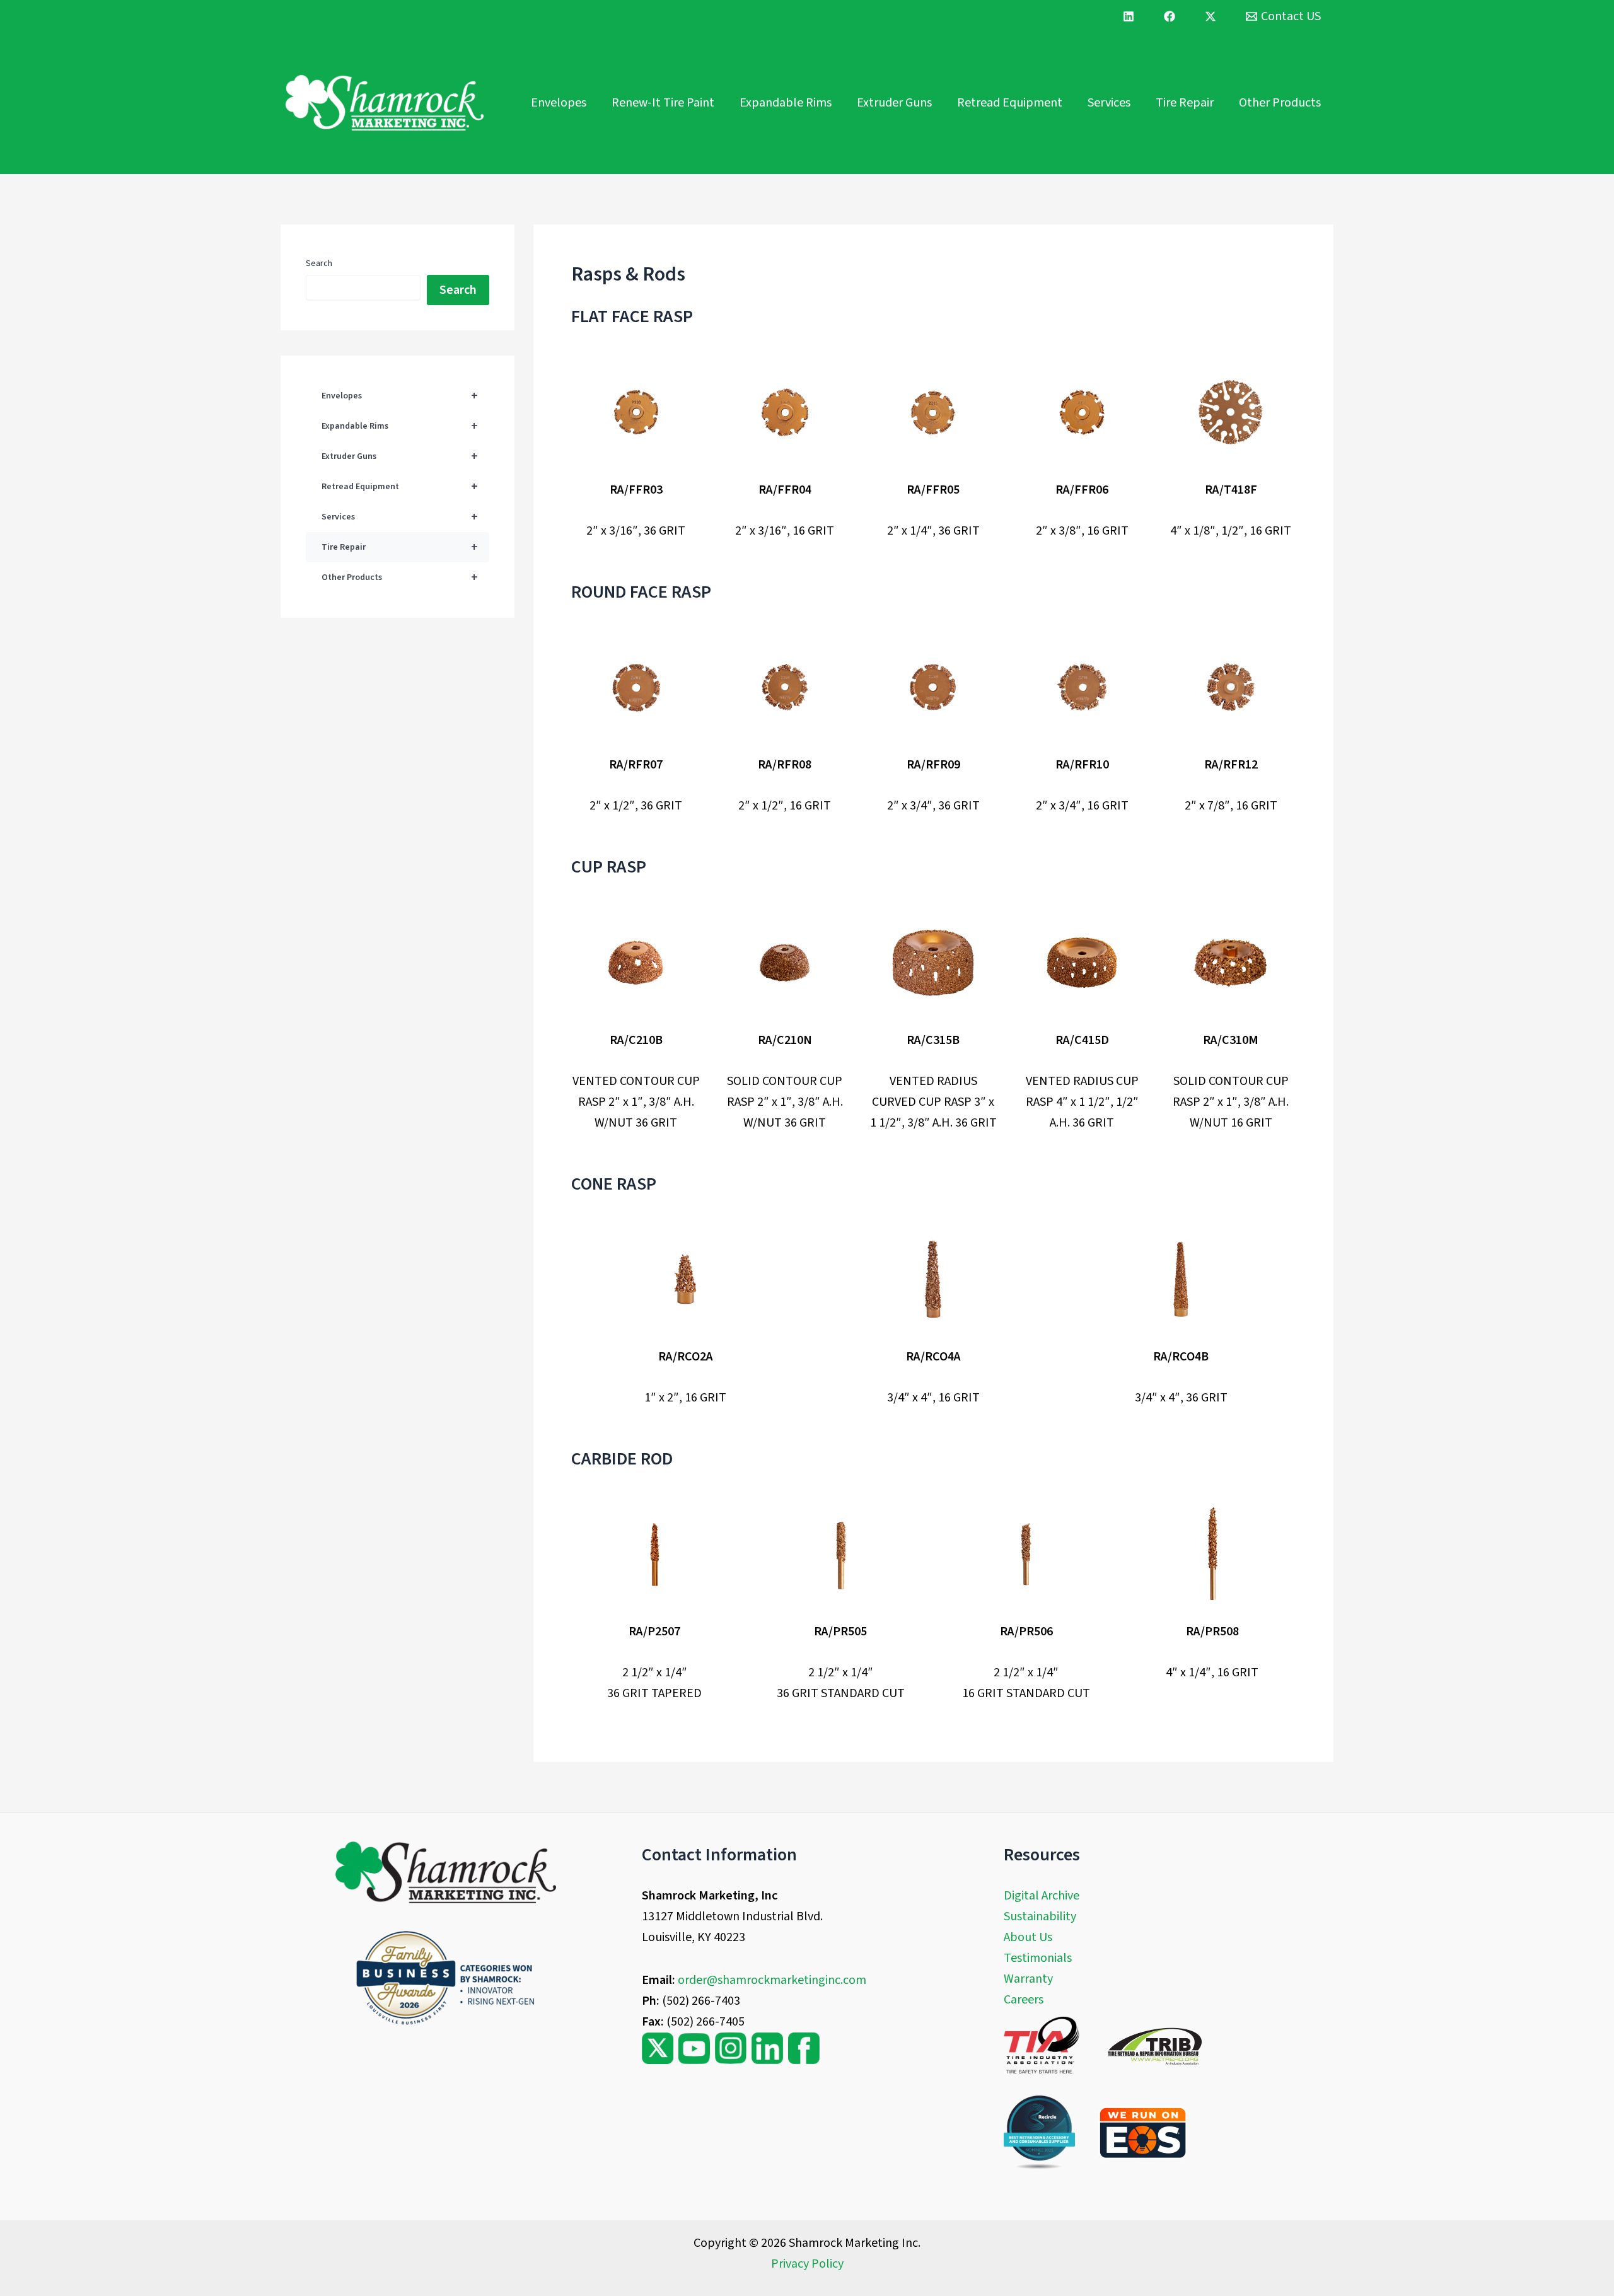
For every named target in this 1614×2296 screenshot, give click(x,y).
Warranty (1028, 1979)
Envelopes (559, 103)
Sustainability (1040, 1916)
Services (1109, 103)
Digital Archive (1042, 1896)
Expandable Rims (786, 103)
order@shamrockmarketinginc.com (772, 1980)
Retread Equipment (1010, 103)
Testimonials (1038, 1958)
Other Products (1280, 103)
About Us (1028, 1937)
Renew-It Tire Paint (663, 103)
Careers (1024, 2000)
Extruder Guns (894, 103)
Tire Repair (1185, 103)
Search (319, 264)
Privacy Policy (807, 2264)
